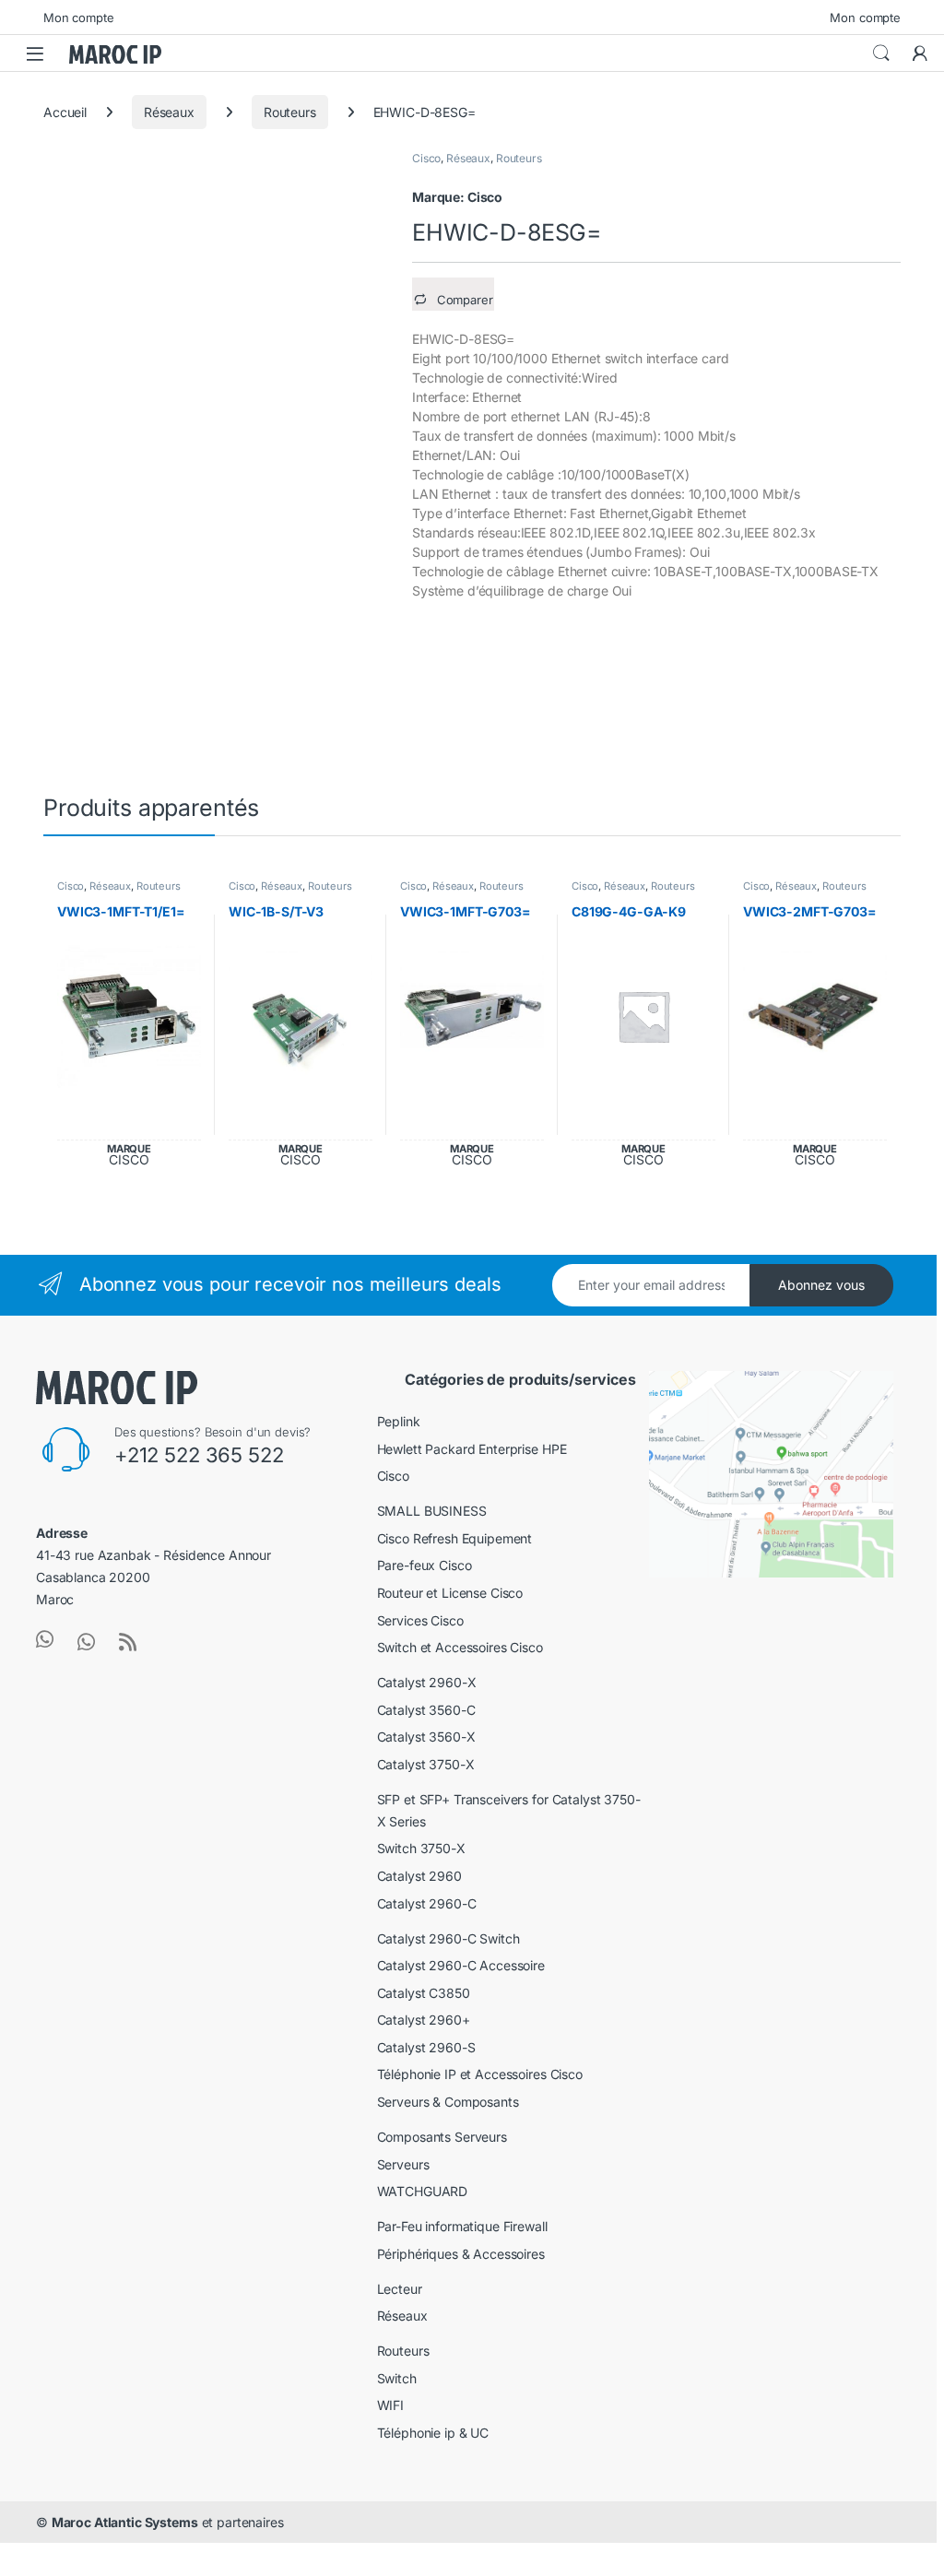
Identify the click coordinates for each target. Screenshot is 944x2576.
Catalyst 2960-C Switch (448, 1938)
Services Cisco (420, 1620)
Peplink (399, 1421)
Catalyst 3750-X (426, 1764)
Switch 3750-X (421, 1848)
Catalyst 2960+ (424, 2020)
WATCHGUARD (423, 2191)
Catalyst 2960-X (427, 1682)
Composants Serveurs (442, 2137)
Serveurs (403, 2164)
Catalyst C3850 (424, 1993)
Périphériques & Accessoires (461, 2254)
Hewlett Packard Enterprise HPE (472, 1449)
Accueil (65, 112)
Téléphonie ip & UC (433, 2433)
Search (881, 53)
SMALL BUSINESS (432, 1511)
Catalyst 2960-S (426, 2047)
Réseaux (169, 112)
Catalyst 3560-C (426, 1710)
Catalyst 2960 (419, 1876)
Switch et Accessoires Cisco (460, 1647)
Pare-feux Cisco (425, 1565)
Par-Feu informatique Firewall (462, 2226)
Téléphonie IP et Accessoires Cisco (480, 2074)
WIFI (390, 2405)
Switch (397, 2378)
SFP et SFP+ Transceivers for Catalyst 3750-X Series (509, 1810)
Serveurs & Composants (448, 2102)
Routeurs (290, 112)
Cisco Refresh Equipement (455, 1538)
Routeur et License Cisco (450, 1593)
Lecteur (400, 2289)
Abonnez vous (821, 1285)
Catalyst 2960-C (427, 1903)
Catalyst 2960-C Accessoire (461, 1965)
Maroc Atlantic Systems (125, 2522)
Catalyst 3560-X (426, 1737)
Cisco (426, 158)
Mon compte (79, 18)
